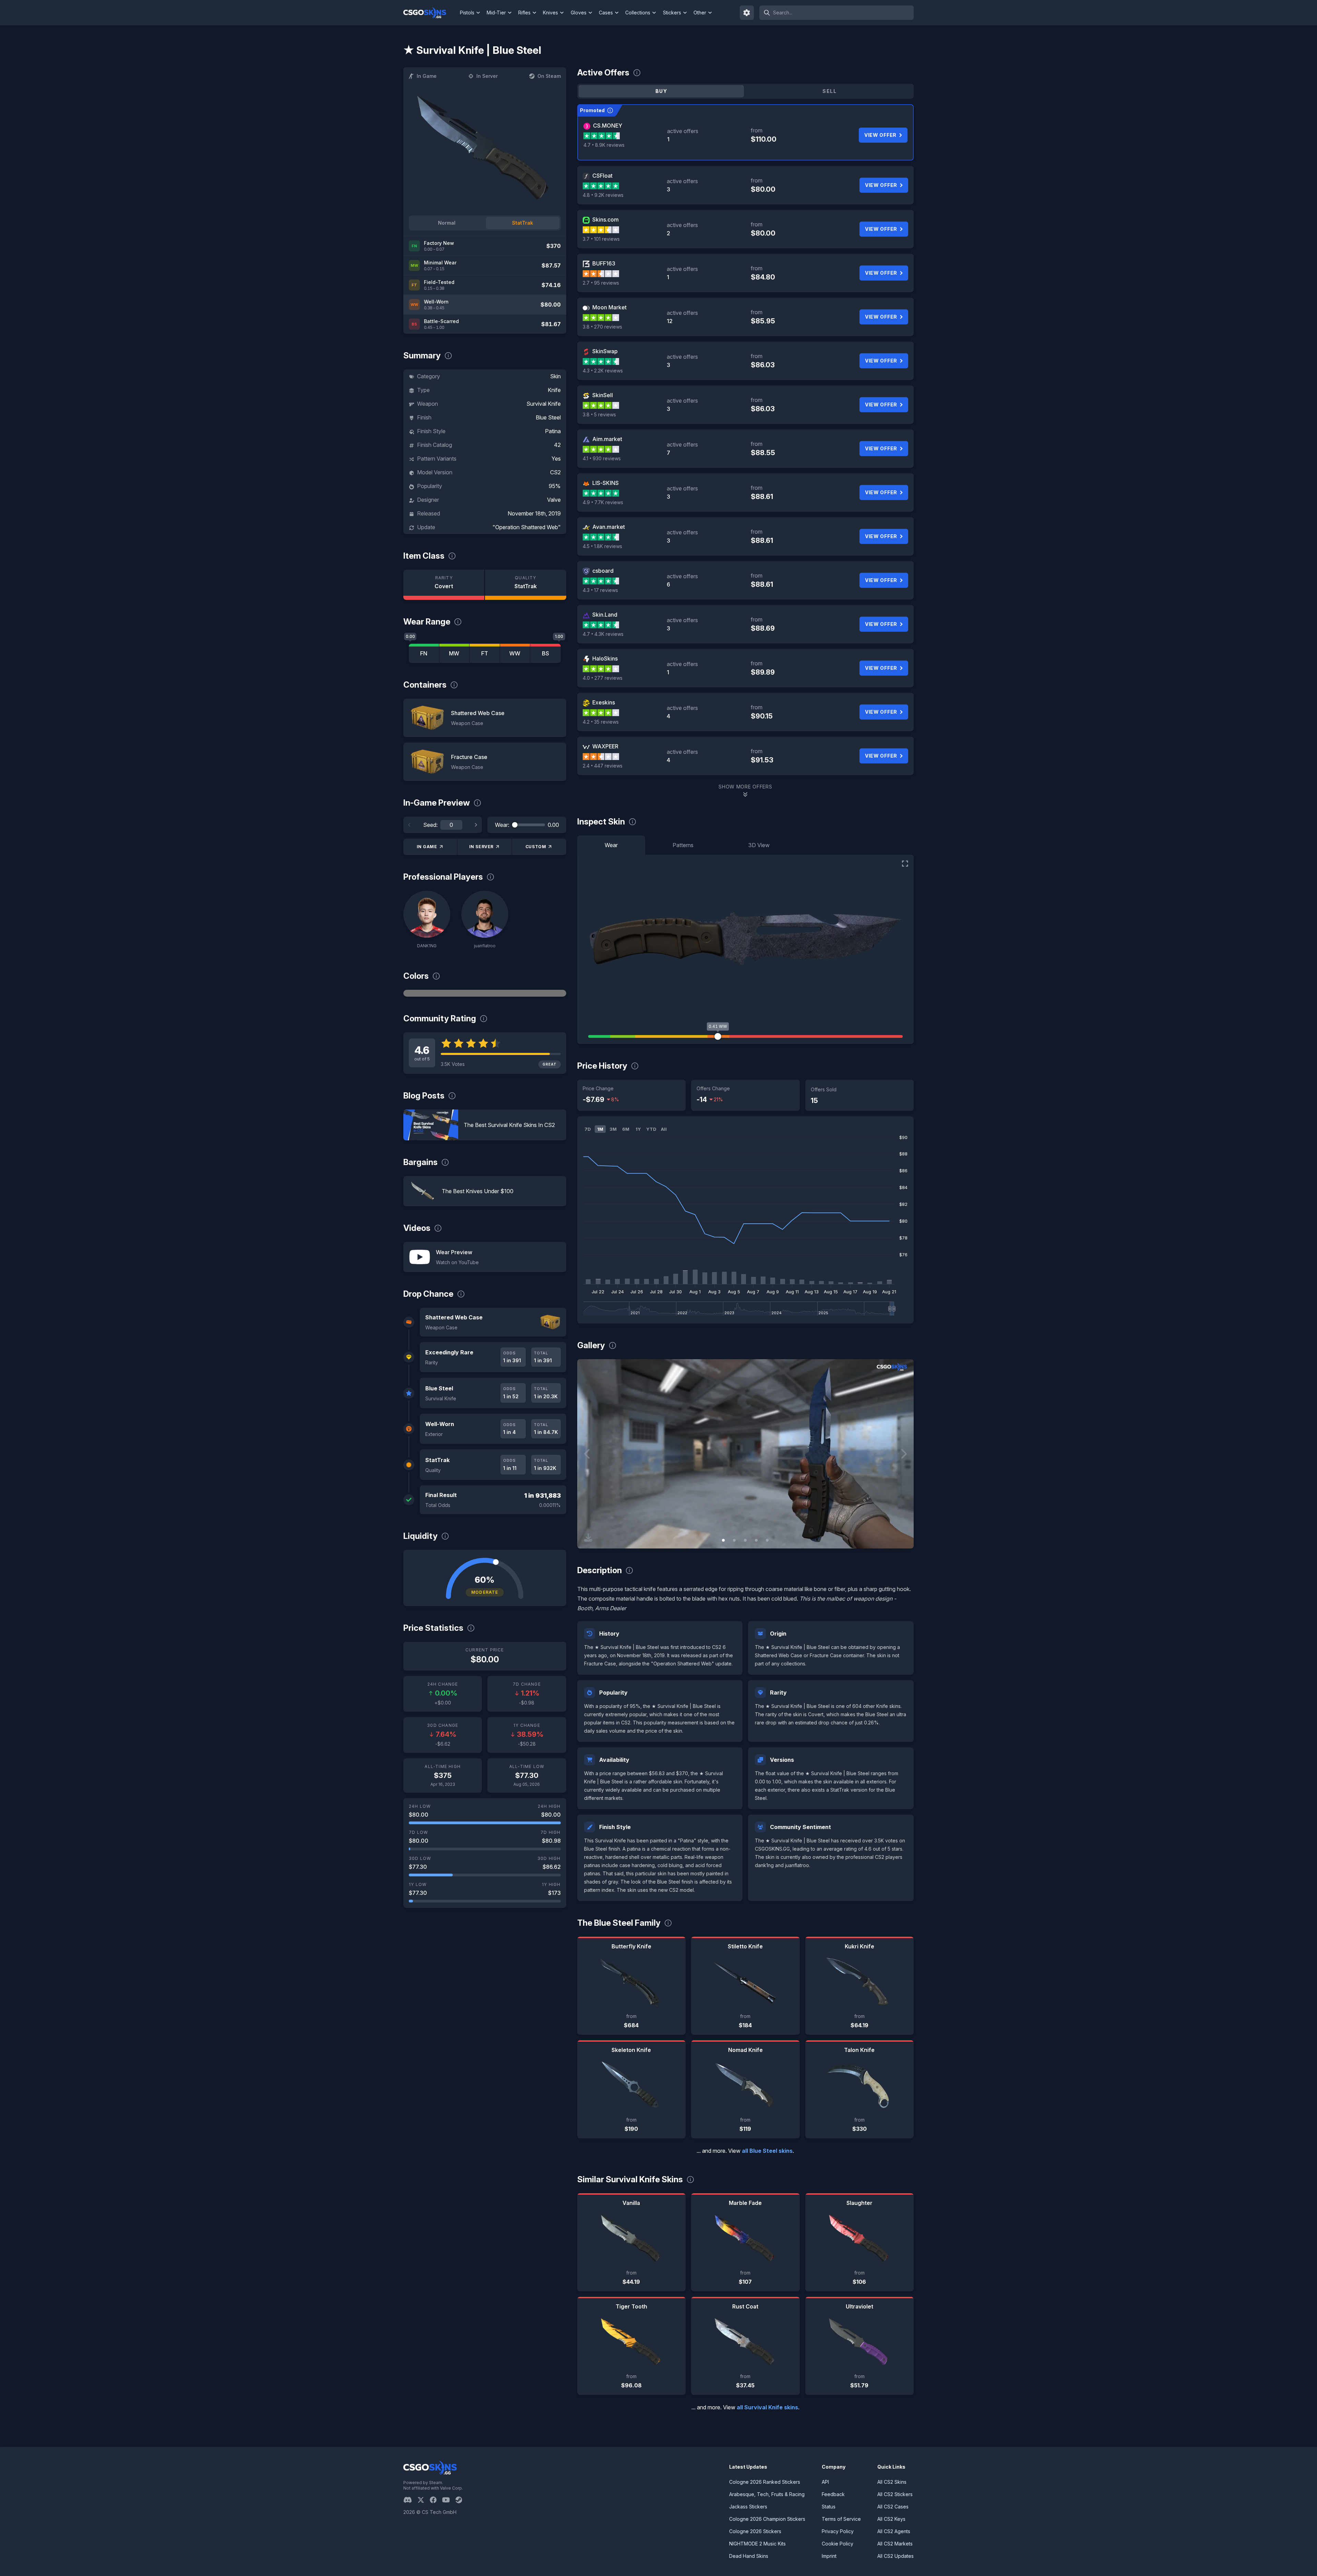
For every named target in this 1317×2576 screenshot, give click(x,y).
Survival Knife (544, 404)
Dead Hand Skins (749, 2556)
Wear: (502, 825)
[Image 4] (756, 1540)
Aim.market (607, 439)
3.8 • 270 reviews (602, 327)
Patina (553, 431)
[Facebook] (436, 2500)
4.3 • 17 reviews (600, 590)
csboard (603, 571)
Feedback (833, 2494)
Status (829, 2507)
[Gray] (485, 993)
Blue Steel (548, 417)
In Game (427, 76)
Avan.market (609, 527)
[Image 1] (723, 1540)
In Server (487, 76)
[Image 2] (734, 1540)
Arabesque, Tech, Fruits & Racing (767, 2494)
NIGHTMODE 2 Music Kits (757, 2544)
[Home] (430, 13)
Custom (536, 847)
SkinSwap (605, 351)
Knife (554, 390)
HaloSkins (605, 658)
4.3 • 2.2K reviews (603, 371)
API (825, 2482)
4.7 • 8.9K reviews (604, 145)
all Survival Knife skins (767, 2407)
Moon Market (609, 307)
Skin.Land (605, 615)
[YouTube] (449, 2500)
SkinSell (603, 395)
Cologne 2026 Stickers (755, 2531)
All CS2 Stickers (895, 2494)
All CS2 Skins (892, 2482)
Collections (638, 13)
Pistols (467, 13)
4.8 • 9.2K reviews (603, 195)
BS (545, 653)
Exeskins (604, 702)
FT (485, 653)
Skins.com (606, 219)
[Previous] (410, 825)
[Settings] (747, 13)
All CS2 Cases (893, 2507)
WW (515, 653)
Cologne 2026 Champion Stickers (767, 2519)
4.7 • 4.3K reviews (603, 634)
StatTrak (523, 223)
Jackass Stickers (748, 2507)
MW (454, 653)
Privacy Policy (838, 2531)
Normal (447, 223)
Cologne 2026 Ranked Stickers (765, 2482)
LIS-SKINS (606, 483)
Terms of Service (841, 2519)
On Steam (549, 76)
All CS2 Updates (895, 2556)
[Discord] (410, 2500)
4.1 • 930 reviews (602, 458)
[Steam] (461, 2500)
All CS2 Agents (894, 2531)
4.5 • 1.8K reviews (602, 546)
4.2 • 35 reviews (601, 722)
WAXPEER (605, 746)
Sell (829, 91)
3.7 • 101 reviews (601, 239)
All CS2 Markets (895, 2544)
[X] (424, 2500)
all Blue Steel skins (767, 2151)
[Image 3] (745, 1540)
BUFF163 (604, 263)
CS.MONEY (608, 126)
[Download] (588, 1538)
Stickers (672, 13)
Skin (555, 376)
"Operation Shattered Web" (527, 527)
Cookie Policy (838, 2544)
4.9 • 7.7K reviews (603, 502)
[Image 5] (767, 1540)
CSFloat (602, 176)
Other (700, 13)
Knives (550, 13)
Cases (606, 13)
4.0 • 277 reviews (603, 678)
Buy (661, 91)
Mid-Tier (496, 13)
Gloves (579, 13)
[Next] (476, 825)
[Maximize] (905, 864)
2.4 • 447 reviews (603, 766)
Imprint (829, 2556)
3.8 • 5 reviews (599, 414)
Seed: (430, 825)
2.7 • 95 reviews (601, 283)
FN (424, 653)
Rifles (524, 13)
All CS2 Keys (891, 2519)
